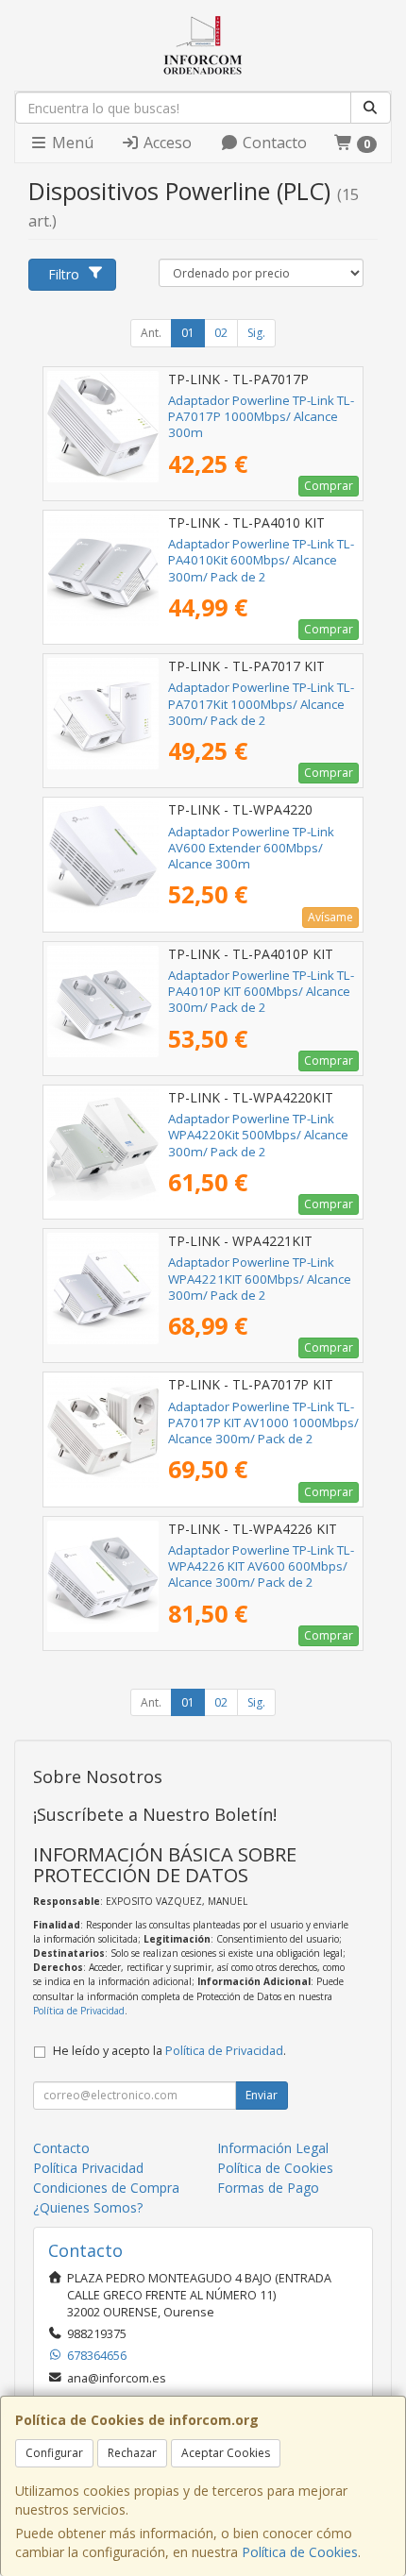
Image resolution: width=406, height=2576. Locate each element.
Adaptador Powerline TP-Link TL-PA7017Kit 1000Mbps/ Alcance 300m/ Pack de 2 (261, 704)
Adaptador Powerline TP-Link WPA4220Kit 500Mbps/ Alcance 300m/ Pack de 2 (258, 1135)
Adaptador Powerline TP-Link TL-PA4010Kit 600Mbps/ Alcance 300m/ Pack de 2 (261, 560)
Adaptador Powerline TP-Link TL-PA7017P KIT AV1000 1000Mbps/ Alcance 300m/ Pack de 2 (263, 1423)
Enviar (262, 2095)
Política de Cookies (300, 2552)
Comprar (329, 486)
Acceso (166, 143)
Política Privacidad (88, 2168)
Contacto (273, 143)
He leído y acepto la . (169, 2051)
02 (221, 333)
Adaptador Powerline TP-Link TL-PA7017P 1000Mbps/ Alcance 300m (261, 417)
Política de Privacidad (79, 2011)
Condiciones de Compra (106, 2188)
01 (188, 333)
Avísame (330, 917)
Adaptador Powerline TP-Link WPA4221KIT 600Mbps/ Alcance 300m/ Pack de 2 (260, 1279)
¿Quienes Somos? (88, 2207)
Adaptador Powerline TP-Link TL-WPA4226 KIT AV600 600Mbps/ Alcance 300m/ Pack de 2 (261, 1566)
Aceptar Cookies (226, 2453)
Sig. (256, 333)
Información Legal (273, 2148)
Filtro (64, 274)
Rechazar (132, 2453)
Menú (71, 143)
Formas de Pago (268, 2188)
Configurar (54, 2453)
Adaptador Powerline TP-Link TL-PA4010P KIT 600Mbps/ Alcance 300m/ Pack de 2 (261, 992)
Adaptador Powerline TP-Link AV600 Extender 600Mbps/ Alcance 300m (251, 848)
